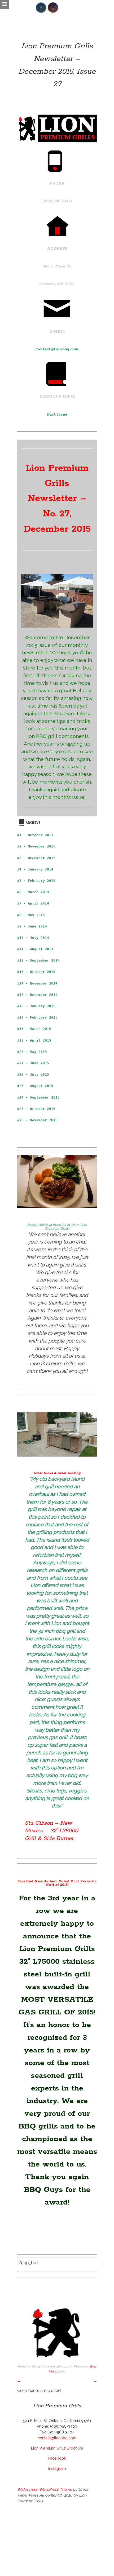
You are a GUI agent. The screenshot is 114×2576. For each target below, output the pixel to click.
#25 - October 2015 (36, 1109)
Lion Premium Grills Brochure (57, 2448)
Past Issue (57, 415)
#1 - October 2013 (35, 835)
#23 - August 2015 (35, 1086)
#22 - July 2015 (33, 1074)
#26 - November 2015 (37, 1120)
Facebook (57, 2458)
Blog (93, 2366)
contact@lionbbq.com (57, 349)
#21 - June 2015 (33, 1063)
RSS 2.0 (53, 2371)
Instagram (57, 2468)
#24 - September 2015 (38, 1097)
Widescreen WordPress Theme (45, 2489)
